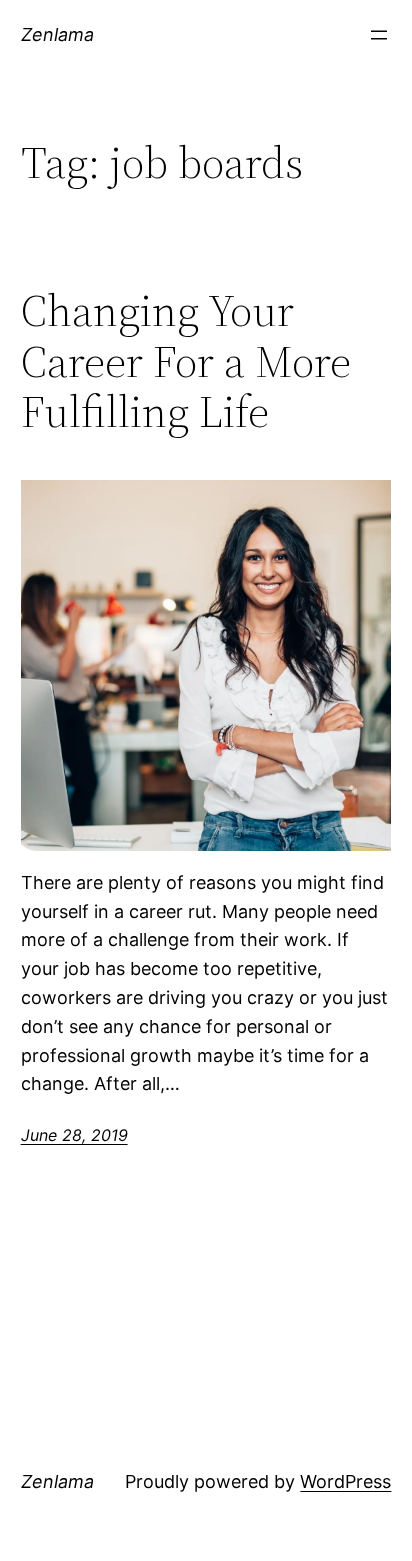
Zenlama (57, 34)
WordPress (345, 1481)
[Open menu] (379, 35)
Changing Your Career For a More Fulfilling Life (186, 362)
